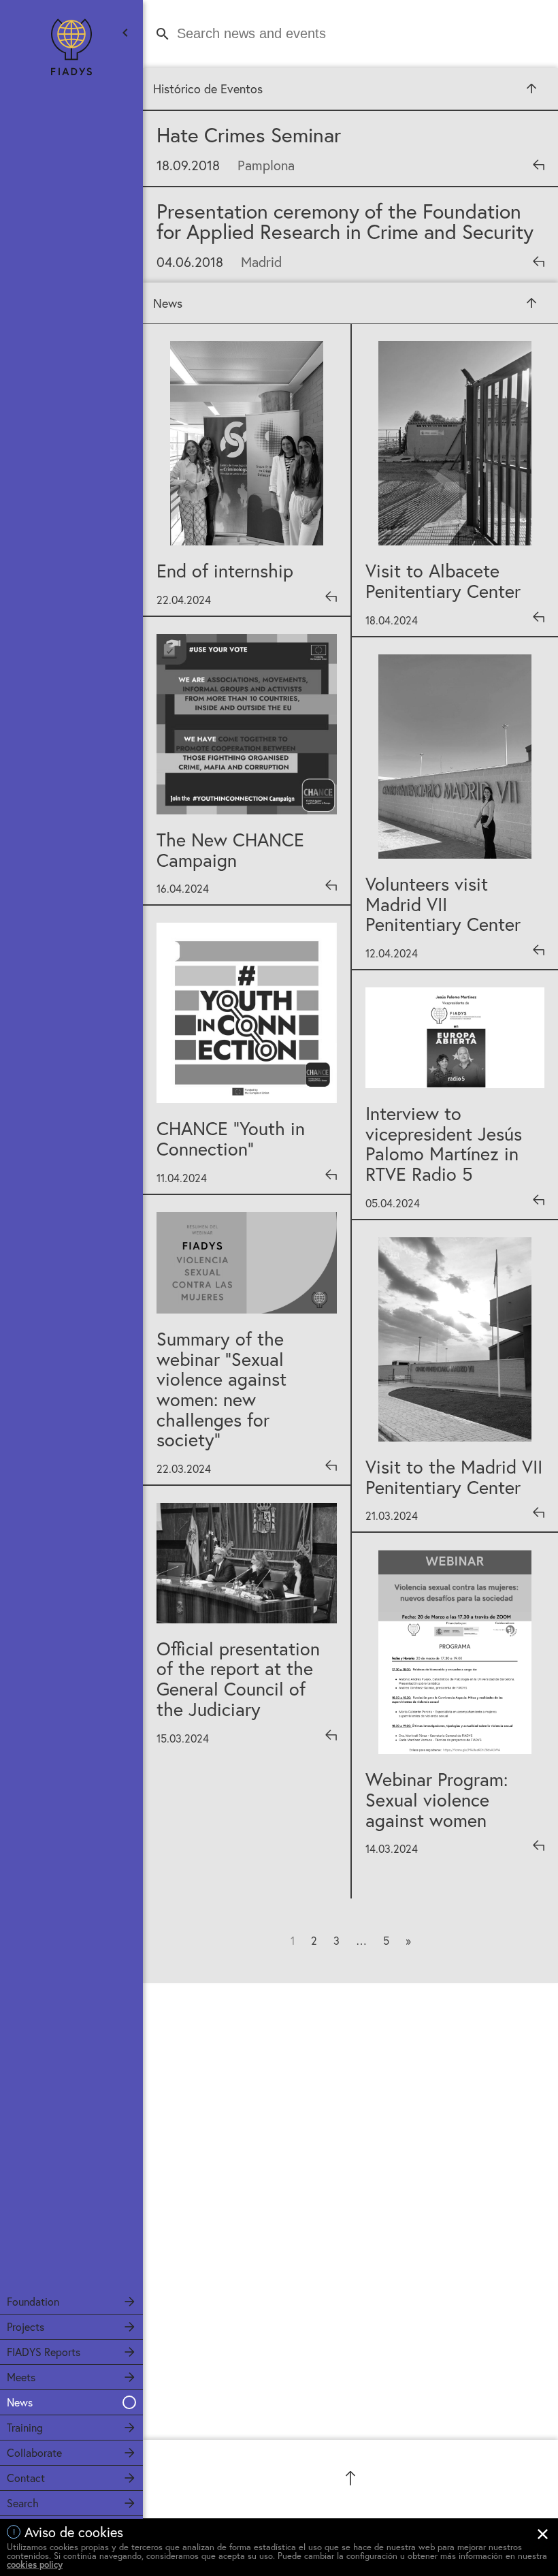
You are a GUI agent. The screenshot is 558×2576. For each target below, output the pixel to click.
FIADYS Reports (44, 2352)
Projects (26, 2326)
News (20, 2402)
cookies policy (35, 2565)
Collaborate (34, 2452)
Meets (21, 2377)
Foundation (33, 2301)
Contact (26, 2478)
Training (25, 2427)
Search (23, 2503)
